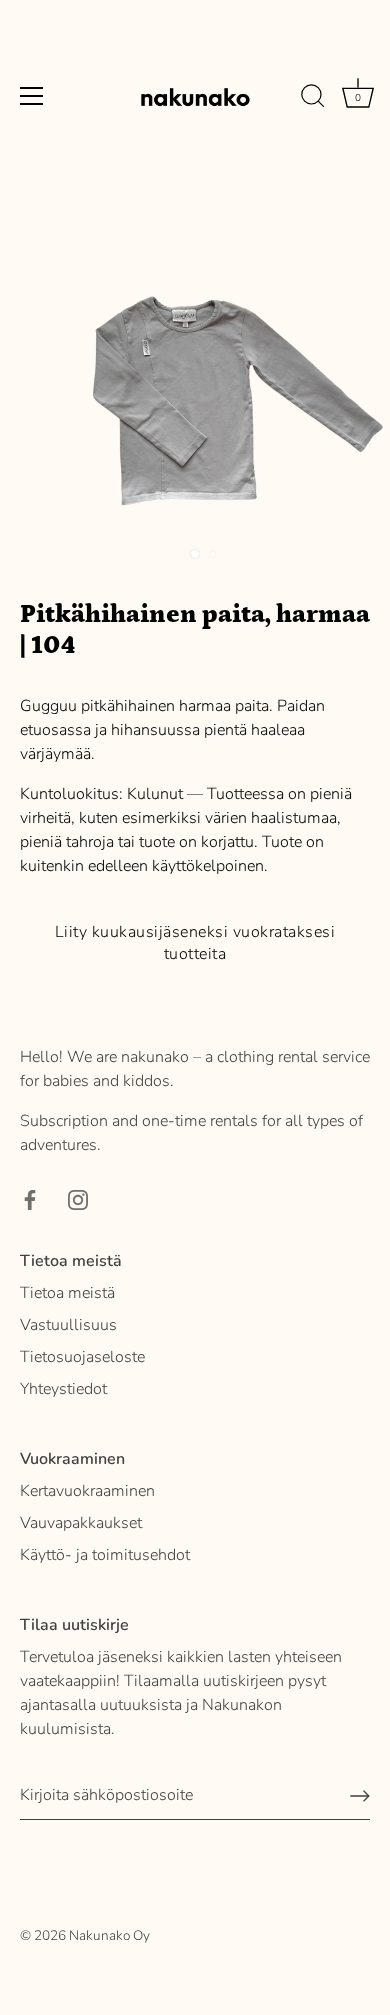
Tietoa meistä (67, 1293)
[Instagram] (78, 1199)
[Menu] (32, 96)
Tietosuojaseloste (82, 1357)
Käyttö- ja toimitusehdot (105, 1555)
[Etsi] (313, 99)
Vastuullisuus (68, 1325)
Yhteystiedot (63, 1389)
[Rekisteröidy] (360, 1796)
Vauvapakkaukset (81, 1523)
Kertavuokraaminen (87, 1491)
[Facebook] (30, 1199)
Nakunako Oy (109, 1935)
